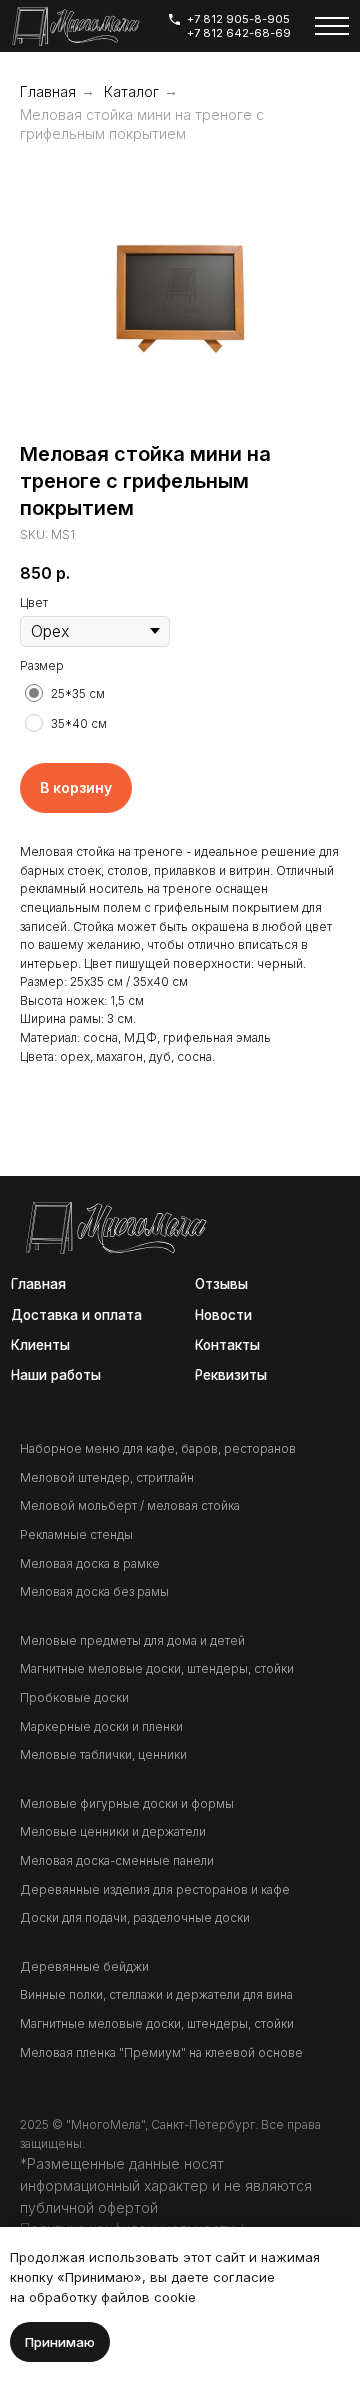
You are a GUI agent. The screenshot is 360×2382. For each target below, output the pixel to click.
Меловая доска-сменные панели (117, 1860)
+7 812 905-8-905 (238, 19)
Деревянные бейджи (84, 1966)
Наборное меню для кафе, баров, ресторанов (158, 1448)
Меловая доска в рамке (90, 1563)
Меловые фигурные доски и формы (127, 1803)
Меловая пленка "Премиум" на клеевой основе (161, 2052)
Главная (48, 91)
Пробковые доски (74, 1697)
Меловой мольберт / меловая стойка (130, 1505)
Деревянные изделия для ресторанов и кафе (155, 1889)
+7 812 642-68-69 (239, 33)
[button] (232, 1375)
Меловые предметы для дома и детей (132, 1640)
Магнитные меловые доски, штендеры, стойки (157, 1668)
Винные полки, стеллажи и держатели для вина (156, 1994)
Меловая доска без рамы (94, 1591)
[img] (75, 27)
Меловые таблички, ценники (103, 1754)
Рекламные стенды (76, 1534)
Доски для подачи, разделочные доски (135, 1917)
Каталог (131, 91)
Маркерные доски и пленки (101, 1726)
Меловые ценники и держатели (113, 1831)
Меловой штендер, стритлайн (107, 1477)
